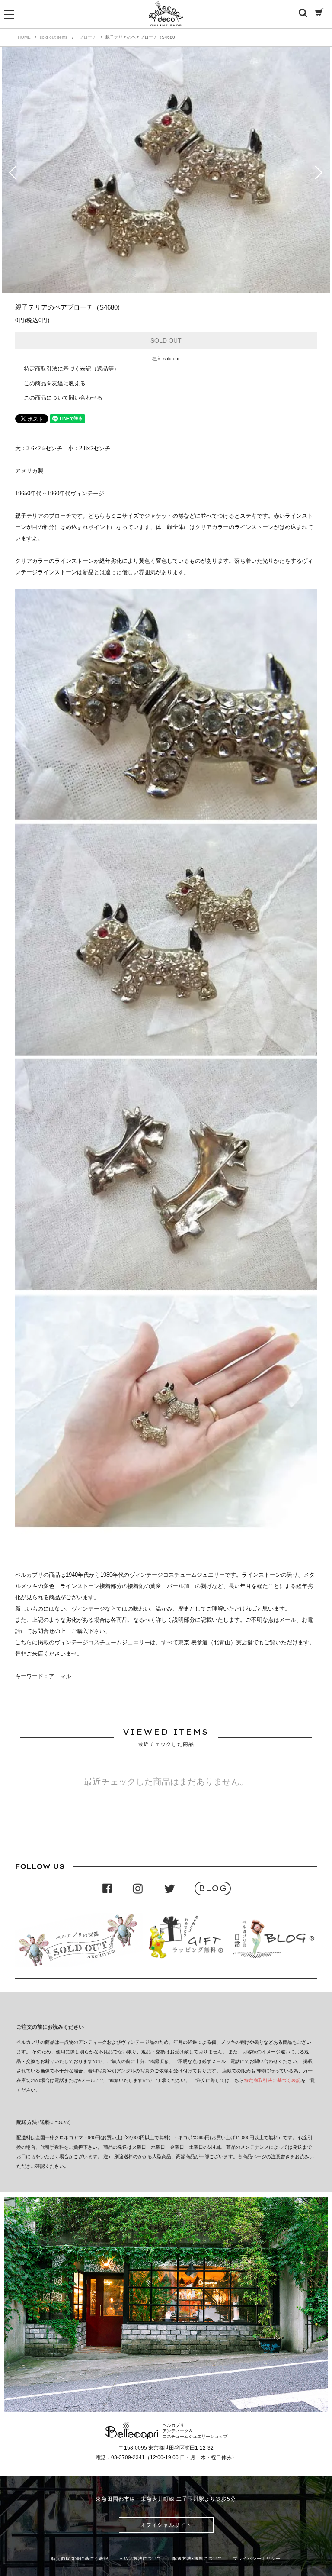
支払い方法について (140, 2558)
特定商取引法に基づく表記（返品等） (72, 369)
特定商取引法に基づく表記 (272, 2080)
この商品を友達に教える (55, 383)
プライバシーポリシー (257, 2558)
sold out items (54, 37)
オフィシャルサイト (166, 2525)
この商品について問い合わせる (63, 398)
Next (320, 173)
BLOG (212, 1888)
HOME (24, 37)
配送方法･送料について (198, 2558)
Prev (12, 173)
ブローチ (88, 37)
